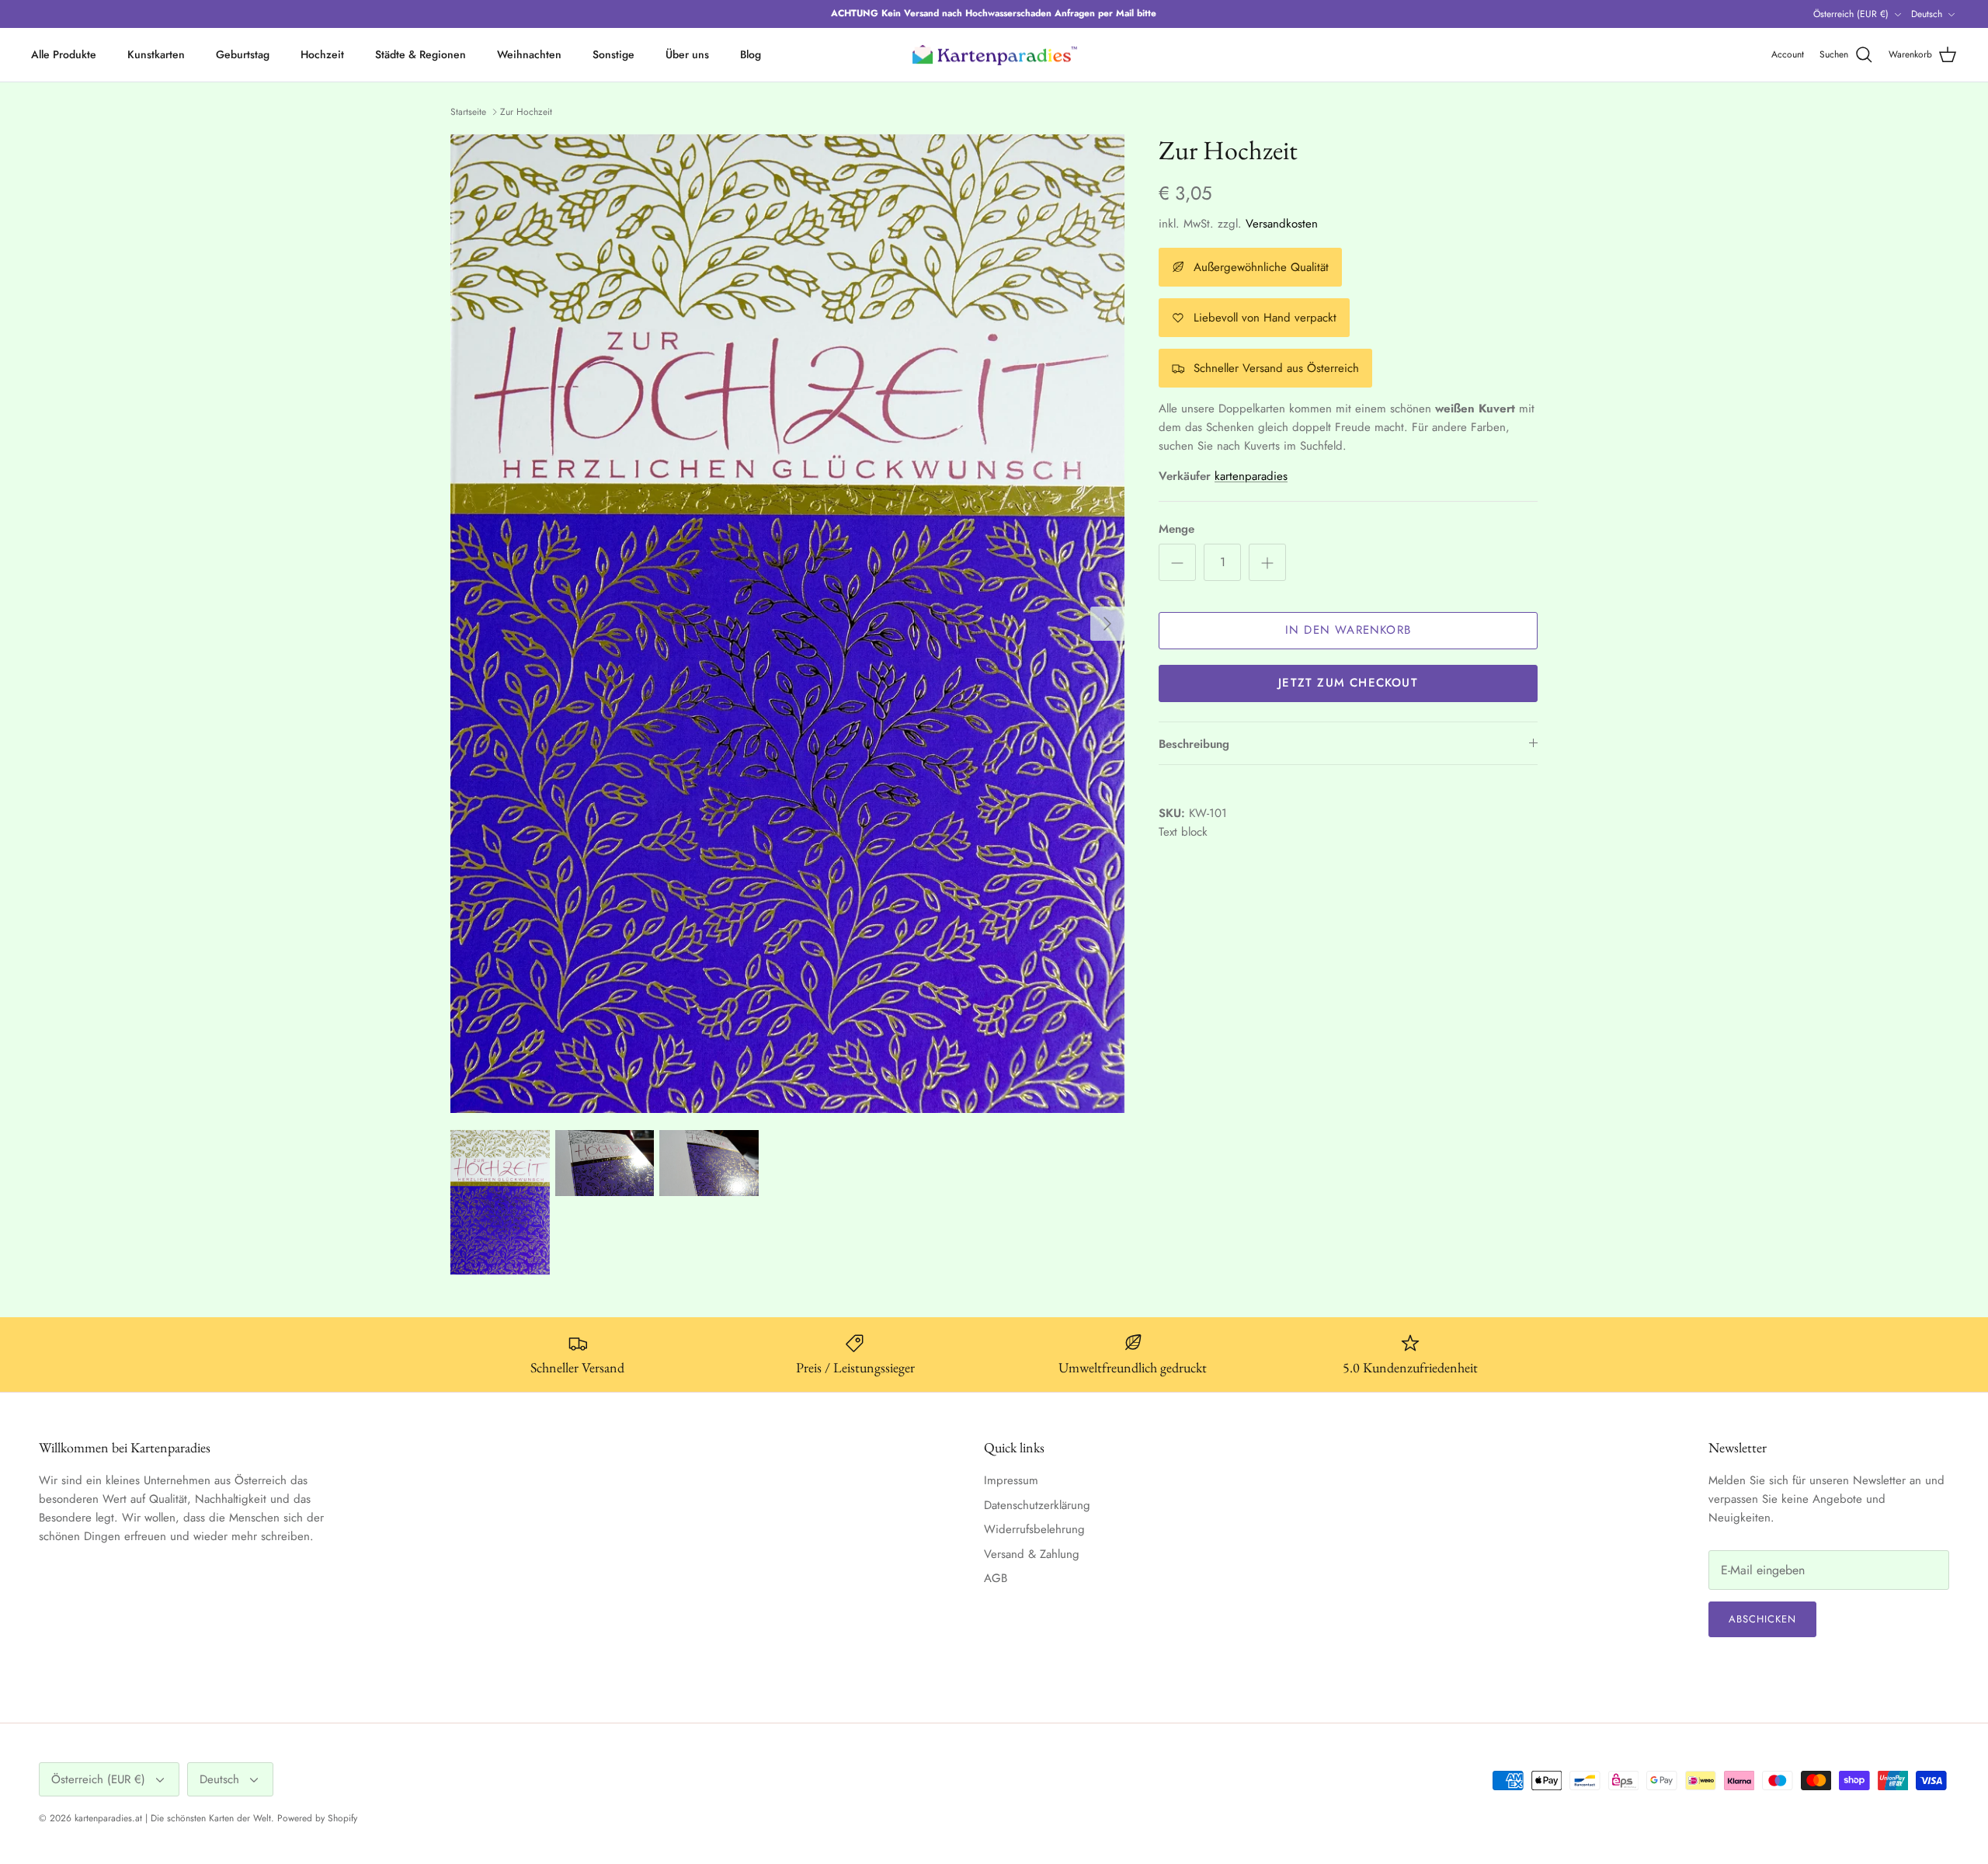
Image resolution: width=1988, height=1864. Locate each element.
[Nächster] (1107, 624)
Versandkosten (1282, 224)
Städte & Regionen (421, 54)
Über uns (687, 54)
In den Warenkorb (1348, 630)
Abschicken (1762, 1619)
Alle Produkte (64, 54)
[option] (787, 624)
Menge (1176, 529)
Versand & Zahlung (1032, 1554)
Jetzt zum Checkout (1348, 683)
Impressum (1011, 1480)
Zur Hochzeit (526, 112)
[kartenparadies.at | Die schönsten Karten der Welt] (994, 55)
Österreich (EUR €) (1851, 14)
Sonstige (613, 54)
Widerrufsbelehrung (1034, 1529)
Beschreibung (1194, 744)
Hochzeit (322, 54)
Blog (751, 54)
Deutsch (1927, 14)
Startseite (468, 112)
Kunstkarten (156, 54)
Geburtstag (243, 54)
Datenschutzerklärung (1037, 1505)
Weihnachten (529, 54)
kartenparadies (1251, 476)
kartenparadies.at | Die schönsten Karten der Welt (173, 1818)
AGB (996, 1578)
